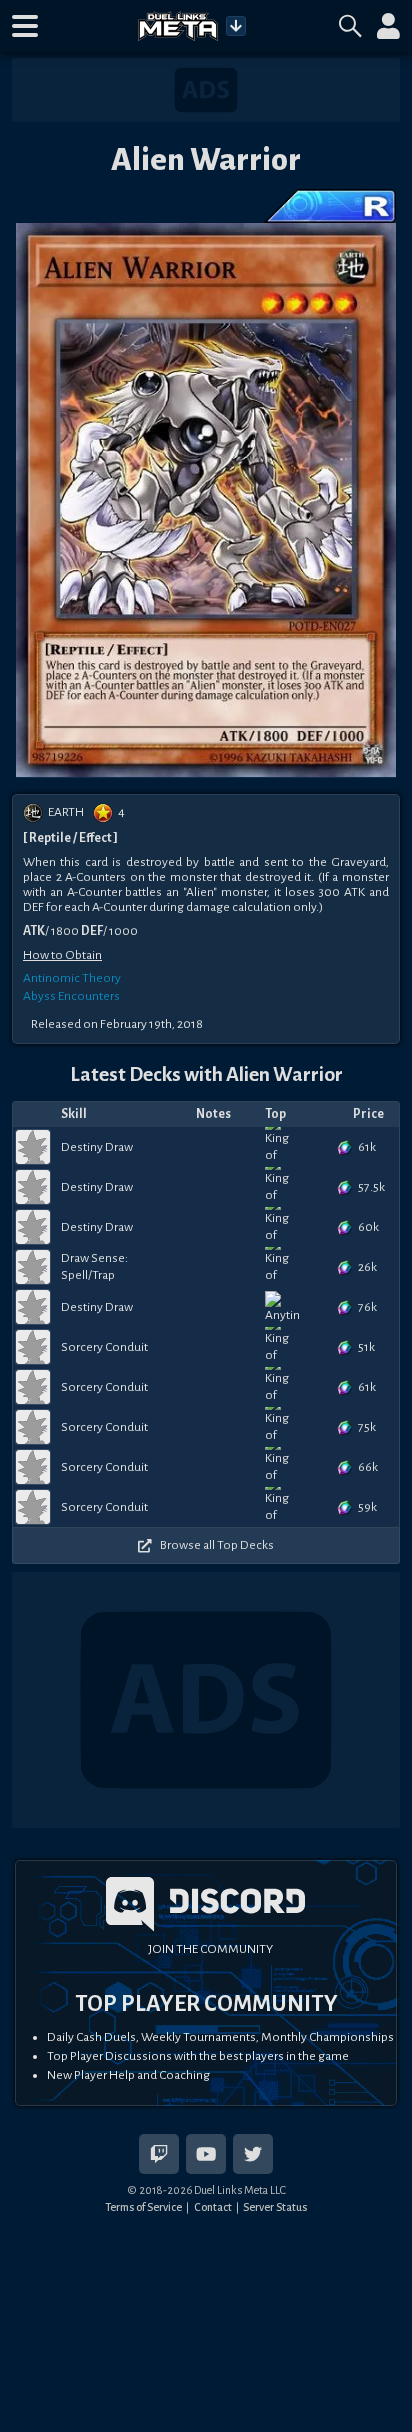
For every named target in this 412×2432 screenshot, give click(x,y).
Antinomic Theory (72, 978)
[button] (25, 26)
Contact (213, 2207)
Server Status (275, 2207)
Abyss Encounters (71, 996)
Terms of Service (143, 2207)
